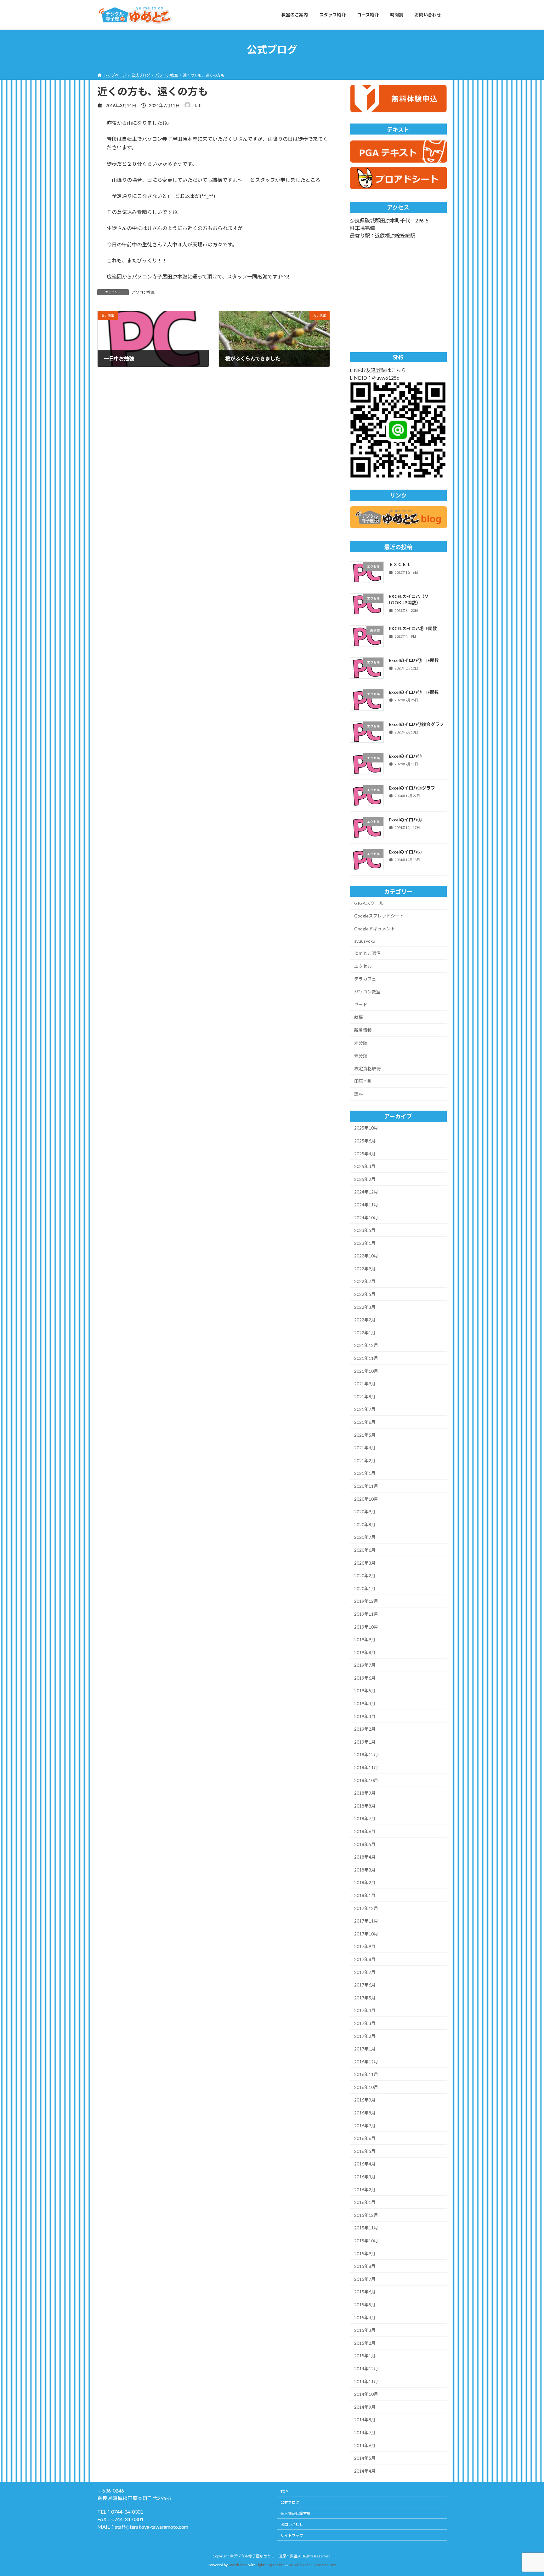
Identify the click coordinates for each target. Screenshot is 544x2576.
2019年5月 (365, 1690)
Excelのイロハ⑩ (405, 756)
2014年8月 (365, 2420)
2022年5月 (365, 1294)
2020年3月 (365, 1563)
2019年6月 (365, 1678)
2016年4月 (365, 2164)
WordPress (238, 2565)
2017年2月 (365, 2036)
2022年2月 (365, 1320)
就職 (359, 1017)
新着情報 (363, 1030)
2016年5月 (365, 2151)
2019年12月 (366, 1601)
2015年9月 (365, 2253)
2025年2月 (365, 1179)
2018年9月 (365, 1793)
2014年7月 (365, 2432)
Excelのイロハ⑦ (405, 851)
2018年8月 (365, 1805)
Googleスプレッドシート (379, 916)
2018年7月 (365, 1818)
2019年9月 (365, 1639)
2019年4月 (365, 1703)
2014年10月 (366, 2394)
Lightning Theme (270, 2565)
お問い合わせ (292, 2524)
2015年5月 (365, 2305)
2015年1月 (365, 2356)
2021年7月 (365, 1409)
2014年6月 (365, 2445)
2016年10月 (366, 2087)
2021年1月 (365, 1473)
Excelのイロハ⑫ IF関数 (414, 692)
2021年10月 (366, 1371)
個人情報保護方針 (296, 2513)
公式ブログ (290, 2502)
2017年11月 (366, 1921)
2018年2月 (365, 1882)
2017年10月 (366, 1933)
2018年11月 (366, 1767)
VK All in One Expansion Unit (313, 2565)
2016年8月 (365, 2113)
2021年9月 (365, 1384)
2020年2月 (365, 1575)
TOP (284, 2491)
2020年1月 (365, 1588)
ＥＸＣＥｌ (400, 564)
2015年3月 (365, 2330)
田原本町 (363, 1081)
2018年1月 (365, 1895)
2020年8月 (365, 1524)
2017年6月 (365, 1985)
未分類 (361, 1043)
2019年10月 (366, 1627)
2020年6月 (365, 1550)
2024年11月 (366, 1205)
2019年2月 (365, 1729)
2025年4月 (365, 1153)
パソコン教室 (143, 292)
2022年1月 (365, 1332)
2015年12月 (366, 2215)
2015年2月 (365, 2343)
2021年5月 (365, 1435)
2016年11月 (366, 2074)
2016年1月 (365, 2202)
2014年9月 (365, 2407)
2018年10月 (366, 1780)
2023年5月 (365, 1230)
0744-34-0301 (127, 2512)
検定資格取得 (367, 1068)
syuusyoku (365, 941)
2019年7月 (365, 1665)
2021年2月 (365, 1460)
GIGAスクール (369, 903)
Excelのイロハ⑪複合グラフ (416, 724)
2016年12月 (366, 2061)
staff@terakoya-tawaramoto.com (152, 2527)
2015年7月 (365, 2279)
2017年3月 (365, 2023)
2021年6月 (365, 1422)
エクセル (363, 966)
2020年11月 (366, 1486)
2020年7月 (365, 1537)
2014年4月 (365, 2471)
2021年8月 (365, 1396)
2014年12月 (366, 2369)
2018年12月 (366, 1754)
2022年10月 (366, 1256)
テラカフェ (365, 979)
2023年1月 (365, 1243)
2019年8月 (365, 1652)
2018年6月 (365, 1831)
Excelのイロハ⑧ (405, 820)
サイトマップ (292, 2536)
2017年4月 (365, 2010)
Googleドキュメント (375, 929)
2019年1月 (365, 1742)
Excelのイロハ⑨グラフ (412, 788)
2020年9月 (365, 1512)
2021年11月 (366, 1358)
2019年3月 (365, 1716)
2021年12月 (366, 1345)
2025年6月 (365, 1141)
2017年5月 (365, 1997)
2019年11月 (366, 1614)
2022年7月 (365, 1281)
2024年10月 (366, 1217)
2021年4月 (365, 1448)
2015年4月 (365, 2317)
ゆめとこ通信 (367, 953)
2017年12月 (366, 1908)
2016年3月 (365, 2177)
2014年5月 (365, 2458)
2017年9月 (365, 1946)
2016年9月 (365, 2100)
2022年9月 (365, 1268)
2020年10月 (366, 1499)
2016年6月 (365, 2138)
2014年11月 (366, 2381)
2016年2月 (365, 2189)
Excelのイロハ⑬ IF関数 (414, 660)
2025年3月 (365, 1166)
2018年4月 (365, 1857)
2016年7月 (365, 2125)
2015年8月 (365, 2266)
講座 (359, 1094)
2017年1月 (365, 2049)
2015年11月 (366, 2228)
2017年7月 (365, 1972)
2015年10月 (366, 2241)
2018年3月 (365, 1869)
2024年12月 (366, 1192)
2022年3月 (365, 1307)
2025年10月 (366, 1128)
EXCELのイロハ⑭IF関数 (413, 628)
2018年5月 (365, 1844)
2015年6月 (365, 2292)
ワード (361, 1004)
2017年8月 (365, 1959)
